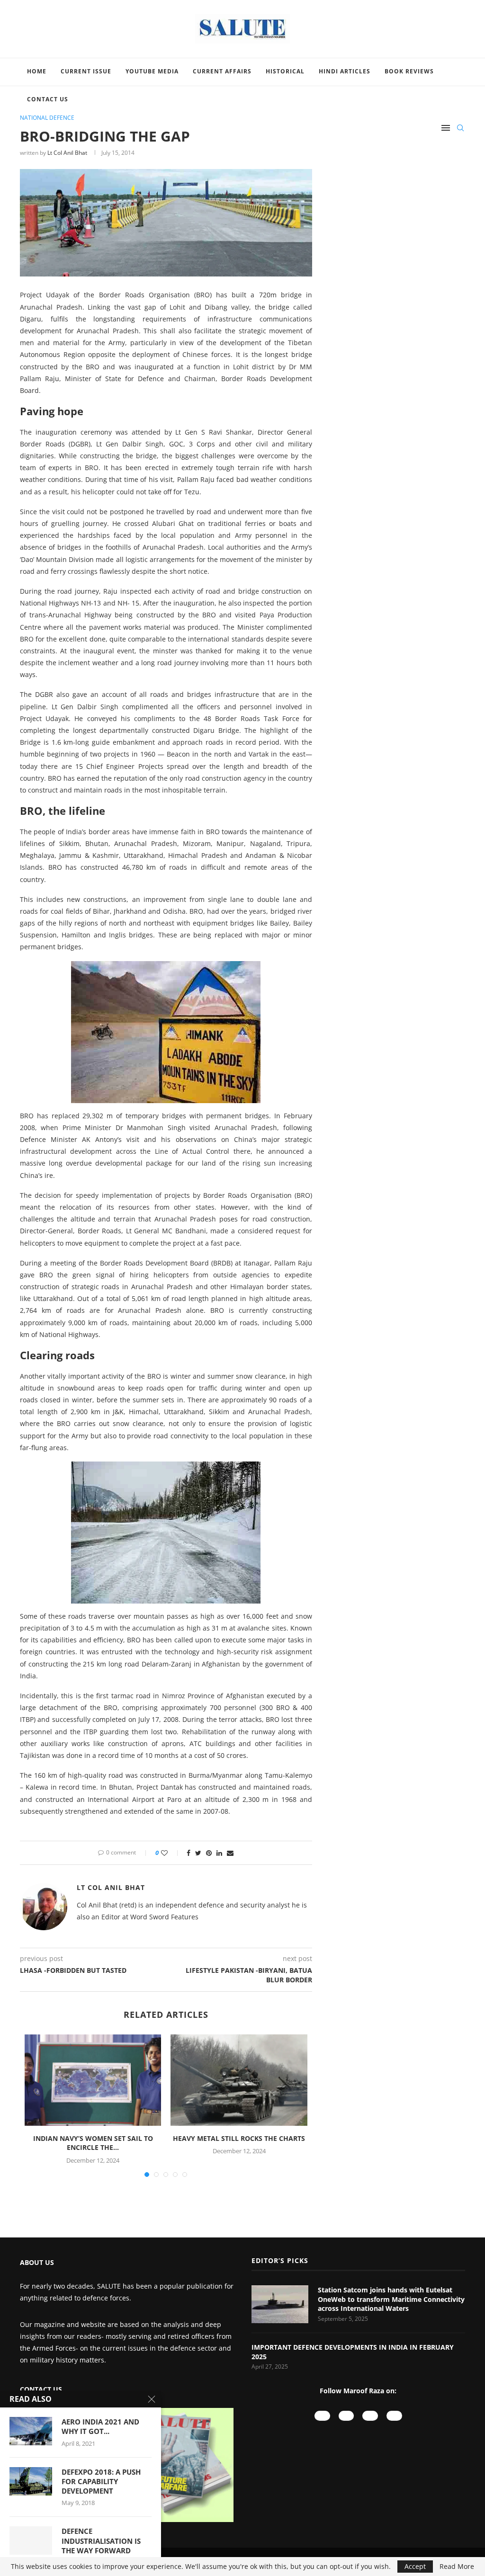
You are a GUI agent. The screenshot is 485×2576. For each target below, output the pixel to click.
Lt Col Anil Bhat (67, 153)
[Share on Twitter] (198, 1853)
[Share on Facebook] (189, 1853)
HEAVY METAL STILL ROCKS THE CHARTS (239, 2138)
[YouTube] (322, 2416)
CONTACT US (41, 2389)
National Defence (47, 118)
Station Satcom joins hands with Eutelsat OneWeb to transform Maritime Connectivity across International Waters (391, 2299)
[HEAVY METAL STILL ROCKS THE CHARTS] (239, 2080)
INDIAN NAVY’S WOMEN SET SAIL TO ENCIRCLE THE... (93, 2143)
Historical (285, 71)
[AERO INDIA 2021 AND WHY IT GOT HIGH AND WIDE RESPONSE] (31, 2431)
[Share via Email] (230, 1853)
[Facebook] (370, 2416)
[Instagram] (346, 2416)
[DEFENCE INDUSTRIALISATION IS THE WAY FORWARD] (31, 2540)
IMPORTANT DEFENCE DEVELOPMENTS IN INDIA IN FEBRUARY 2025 (353, 2352)
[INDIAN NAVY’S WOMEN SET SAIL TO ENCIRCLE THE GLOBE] (93, 2080)
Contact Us (48, 99)
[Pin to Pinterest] (209, 1853)
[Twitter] (394, 2416)
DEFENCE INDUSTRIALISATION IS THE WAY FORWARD (101, 2541)
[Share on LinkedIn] (219, 1853)
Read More (457, 2567)
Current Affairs (222, 71)
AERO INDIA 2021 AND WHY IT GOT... (100, 2426)
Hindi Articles (345, 71)
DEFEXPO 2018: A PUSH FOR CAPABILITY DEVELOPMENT (101, 2482)
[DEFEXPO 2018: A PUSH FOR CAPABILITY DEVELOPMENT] (31, 2481)
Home (37, 71)
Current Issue (86, 71)
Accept (415, 2566)
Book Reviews (409, 71)
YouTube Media (152, 71)
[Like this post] (171, 1853)
